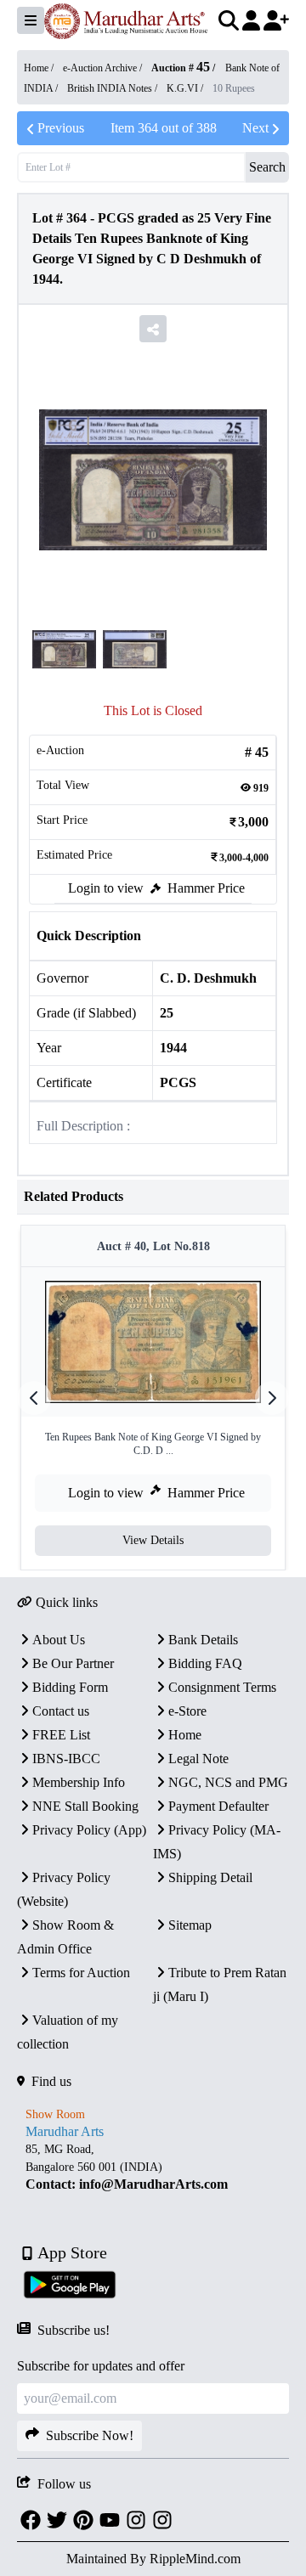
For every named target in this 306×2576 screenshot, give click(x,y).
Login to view (106, 888)
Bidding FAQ (205, 1663)
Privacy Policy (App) (89, 1830)
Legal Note (198, 1759)
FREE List (61, 1735)
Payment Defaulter (218, 1806)
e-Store (187, 1711)
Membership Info (79, 1782)
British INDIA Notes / (113, 88)
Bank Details (203, 1640)
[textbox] (153, 2167)
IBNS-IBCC (66, 1759)
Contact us (61, 1711)
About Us (59, 1640)
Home (185, 1735)
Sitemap (190, 1925)
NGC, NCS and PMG (228, 1782)
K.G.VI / (186, 88)
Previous (61, 128)
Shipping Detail (210, 1877)
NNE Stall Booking (85, 1806)
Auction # (181, 68)
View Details (153, 1540)
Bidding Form (70, 1687)
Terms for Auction (81, 1973)
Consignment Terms (222, 1687)
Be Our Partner (73, 1663)
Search (267, 167)
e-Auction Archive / (104, 68)
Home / (40, 68)
